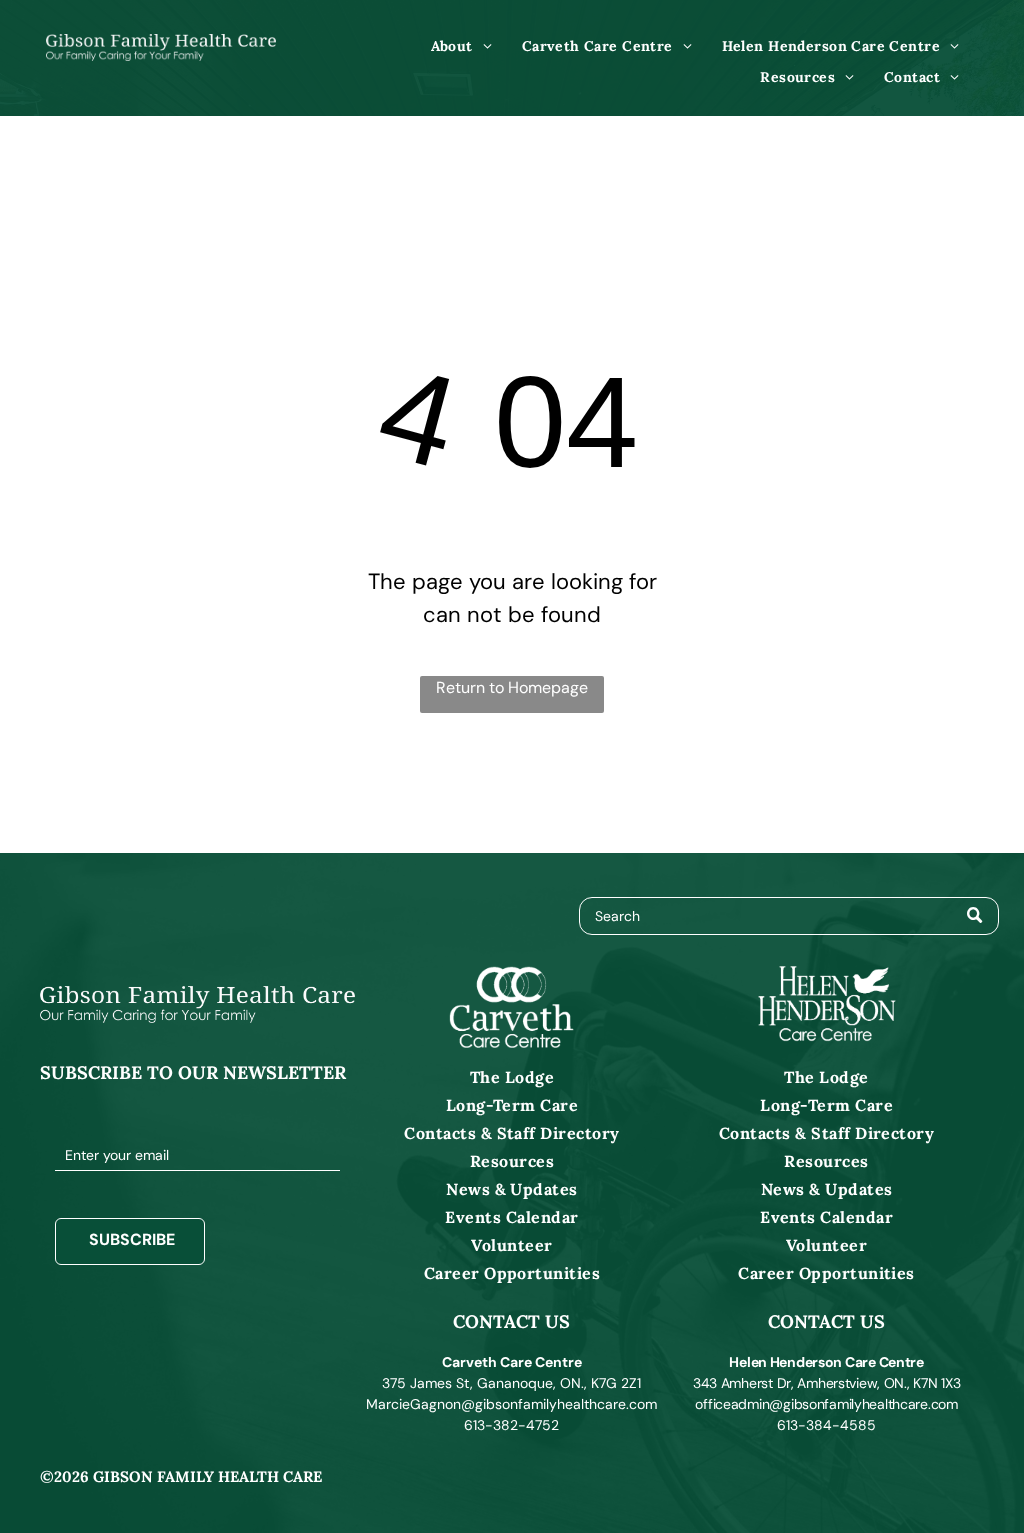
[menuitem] (461, 46)
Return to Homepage (512, 687)
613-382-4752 (511, 1425)
